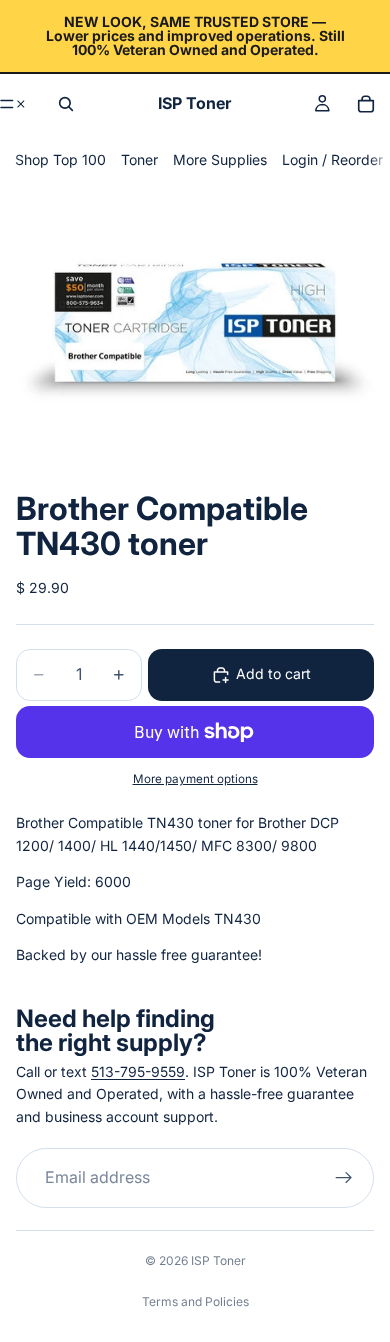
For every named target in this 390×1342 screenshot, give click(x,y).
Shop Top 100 (60, 159)
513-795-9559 (138, 1071)
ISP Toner (218, 1260)
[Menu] (13, 104)
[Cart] (366, 104)
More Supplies (220, 159)
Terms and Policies (195, 1301)
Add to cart (273, 673)
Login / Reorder (332, 159)
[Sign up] (344, 1179)
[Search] (66, 104)
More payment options (195, 779)
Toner (139, 159)
